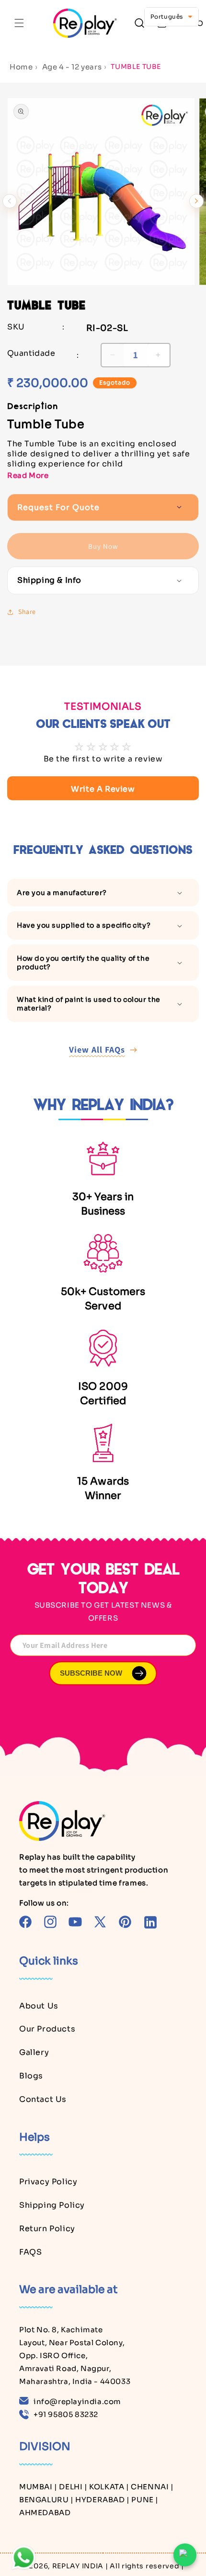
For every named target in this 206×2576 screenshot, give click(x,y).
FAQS (30, 2252)
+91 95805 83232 (66, 2414)
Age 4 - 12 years (72, 67)
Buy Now (103, 546)
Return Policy (47, 2229)
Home (21, 67)
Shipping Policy (52, 2205)
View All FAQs (97, 1050)
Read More (28, 475)
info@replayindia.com (77, 2401)
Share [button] (27, 612)
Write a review (103, 789)
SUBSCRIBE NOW (91, 1673)
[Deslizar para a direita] (196, 201)
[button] (19, 23)
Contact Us (43, 2099)
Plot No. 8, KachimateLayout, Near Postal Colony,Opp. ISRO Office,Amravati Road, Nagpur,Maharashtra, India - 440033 (75, 2355)
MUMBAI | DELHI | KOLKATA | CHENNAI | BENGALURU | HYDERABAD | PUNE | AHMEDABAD (97, 2500)
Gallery (34, 2052)
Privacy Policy (48, 2182)
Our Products (47, 2029)
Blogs (31, 2076)
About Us (39, 2006)
